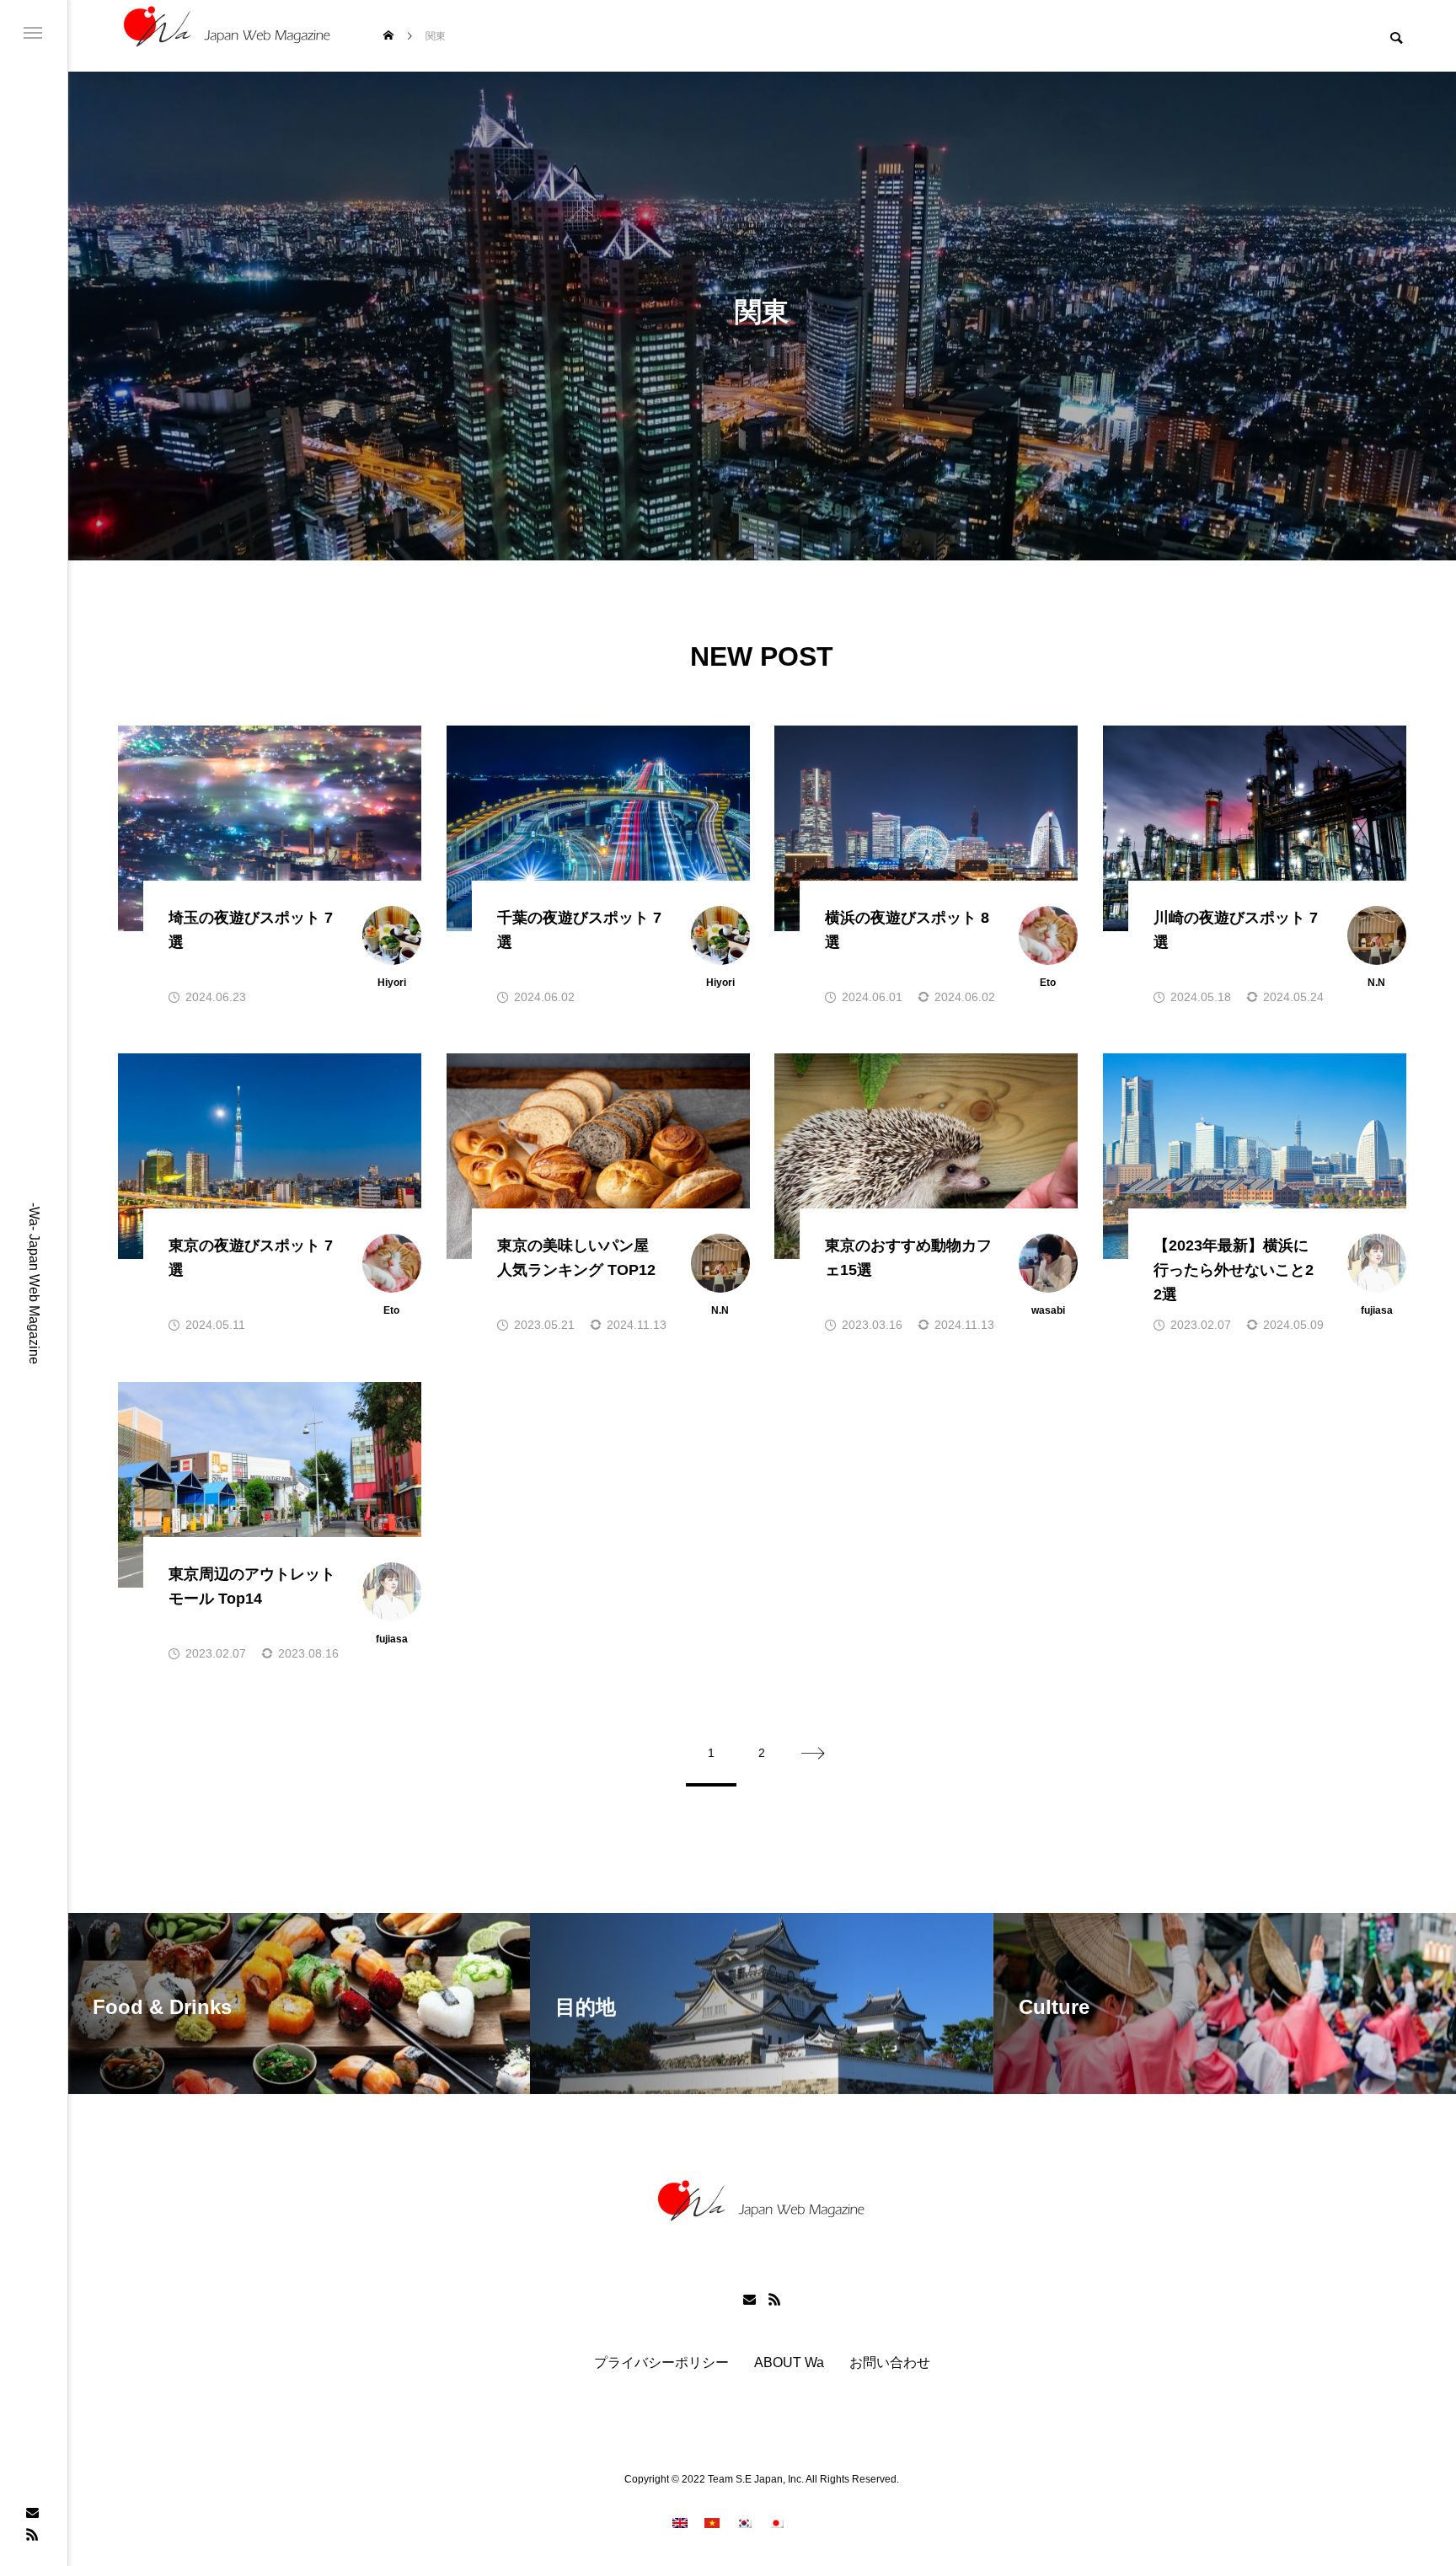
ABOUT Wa (789, 2363)
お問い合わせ (890, 2363)
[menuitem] (680, 2523)
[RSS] (32, 2534)
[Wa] (227, 36)
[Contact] (32, 2512)
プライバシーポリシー (661, 2363)
